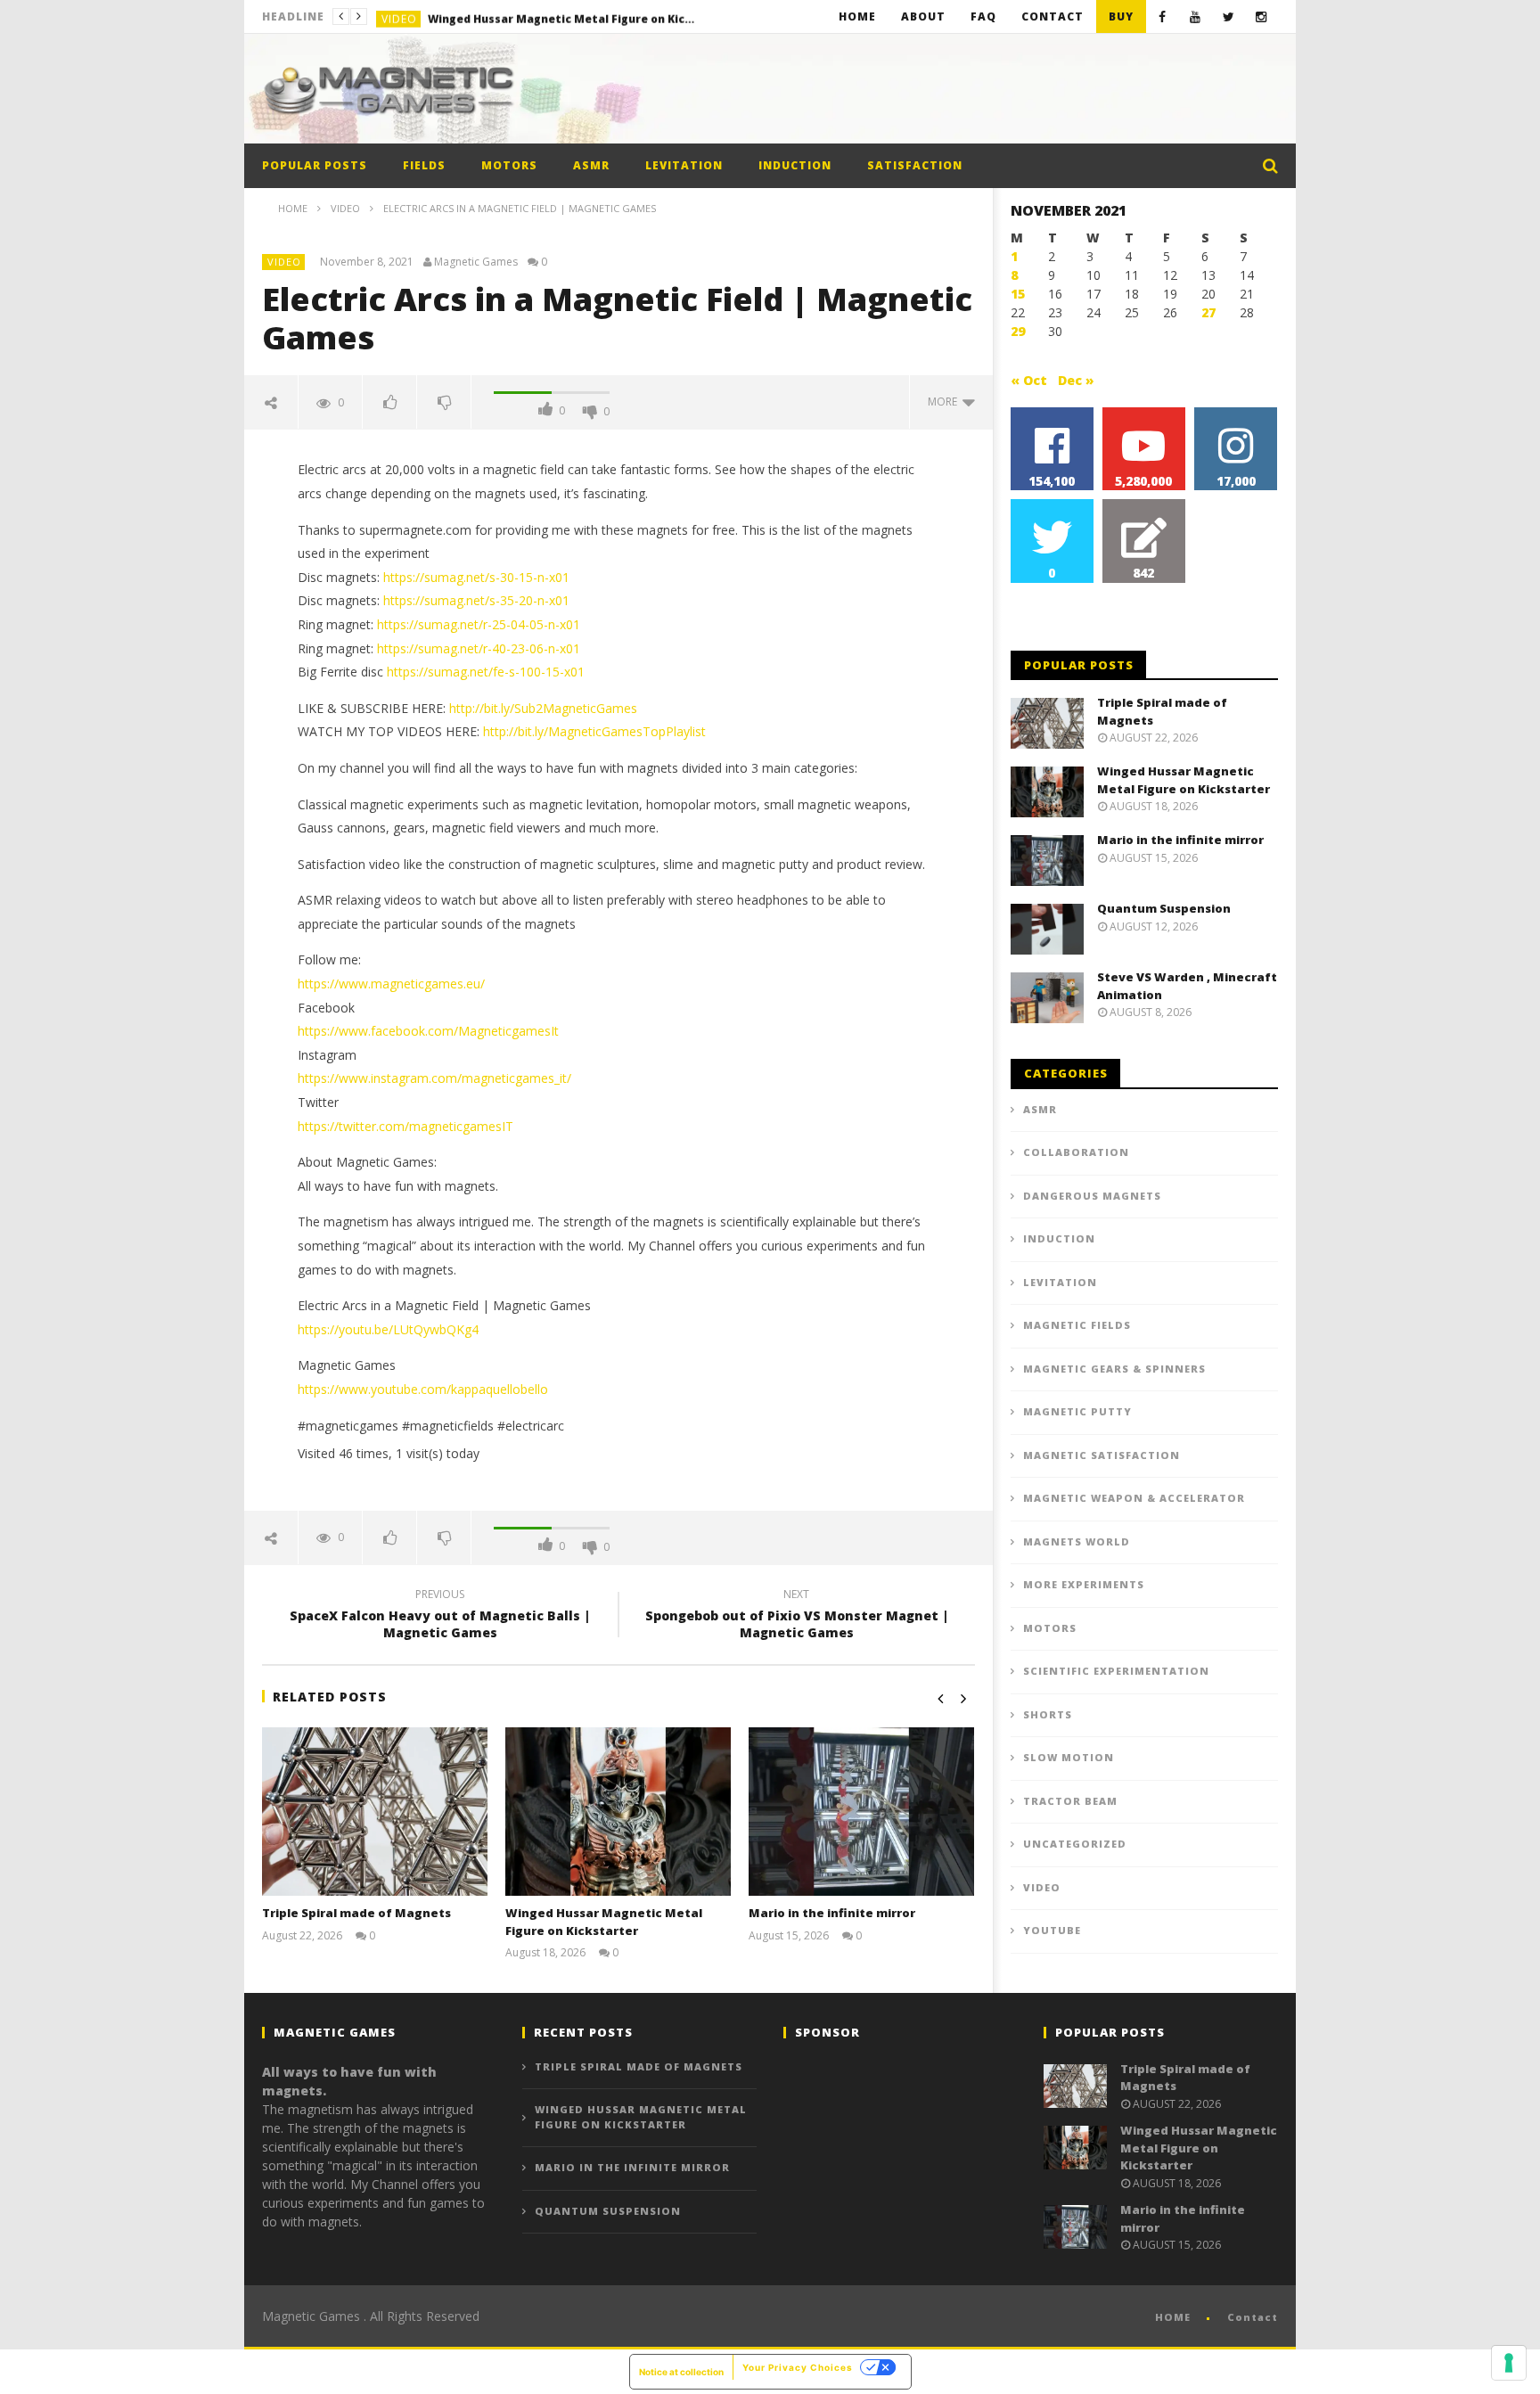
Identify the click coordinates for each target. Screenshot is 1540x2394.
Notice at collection (681, 2372)
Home (857, 16)
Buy (1121, 16)
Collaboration (1076, 1152)
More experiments (1084, 1584)
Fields (424, 165)
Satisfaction (915, 165)
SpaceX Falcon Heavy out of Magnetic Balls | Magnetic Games (440, 1616)
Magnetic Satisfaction (1102, 1455)
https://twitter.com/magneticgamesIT (405, 1126)
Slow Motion (1069, 1757)
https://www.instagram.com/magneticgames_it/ (434, 1078)
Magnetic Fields (1077, 1325)
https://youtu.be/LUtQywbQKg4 (388, 1329)
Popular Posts (315, 165)
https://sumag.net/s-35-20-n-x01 (476, 600)
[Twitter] (1229, 16)
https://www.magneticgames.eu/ (391, 984)
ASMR (591, 165)
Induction (795, 165)
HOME (1173, 2317)
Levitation (684, 165)
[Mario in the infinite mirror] (861, 1812)
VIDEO (399, 16)
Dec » (1076, 380)
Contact (1053, 16)
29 (1018, 331)
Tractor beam (1070, 1801)
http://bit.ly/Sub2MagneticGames (543, 708)
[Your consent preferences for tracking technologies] (1509, 2363)
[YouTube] (1196, 16)
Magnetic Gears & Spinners (1114, 1369)
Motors (509, 165)
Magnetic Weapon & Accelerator (1134, 1498)
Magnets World (1077, 1541)
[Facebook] (1163, 16)
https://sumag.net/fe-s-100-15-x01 (486, 672)
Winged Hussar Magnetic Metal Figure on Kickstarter (561, 16)
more (945, 402)
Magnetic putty (1077, 1411)
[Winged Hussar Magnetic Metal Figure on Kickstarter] (618, 1812)
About (923, 16)
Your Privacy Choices (798, 2367)
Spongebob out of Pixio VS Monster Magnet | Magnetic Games (797, 1616)
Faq (983, 16)
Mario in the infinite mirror (832, 1913)
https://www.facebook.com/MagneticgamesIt (428, 1031)
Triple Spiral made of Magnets (356, 1913)
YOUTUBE (1052, 1930)
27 (1208, 312)
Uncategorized (1075, 1844)
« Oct (1029, 380)
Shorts (1048, 1714)
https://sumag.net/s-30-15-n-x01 (476, 577)
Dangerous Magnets (1092, 1196)
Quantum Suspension (1164, 908)
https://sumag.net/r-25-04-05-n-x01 (479, 624)
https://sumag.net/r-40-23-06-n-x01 (479, 648)
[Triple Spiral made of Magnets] (375, 1812)
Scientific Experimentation (1116, 1671)
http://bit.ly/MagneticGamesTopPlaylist (594, 731)
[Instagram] (1261, 16)
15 (1018, 294)
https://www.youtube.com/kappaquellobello (423, 1389)
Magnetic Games (476, 262)
